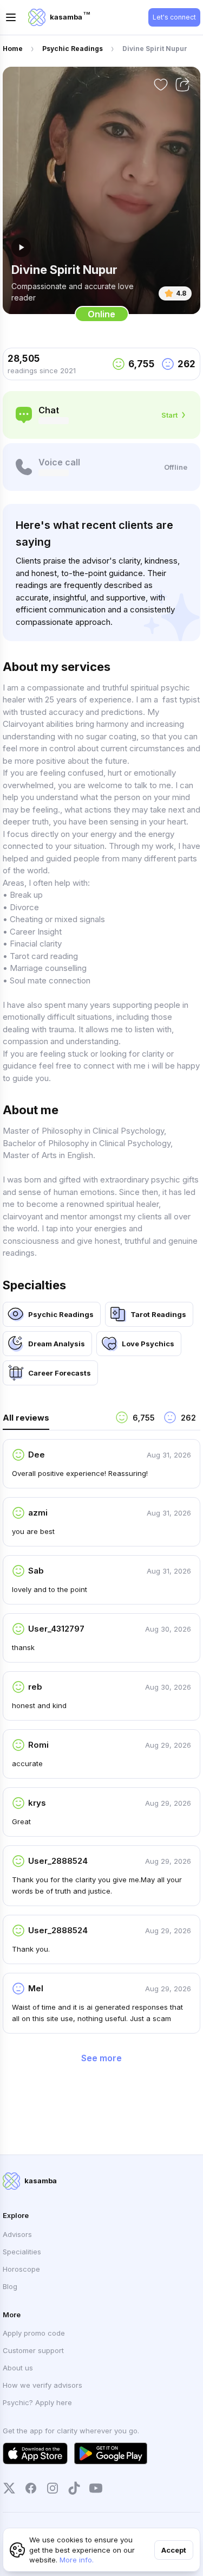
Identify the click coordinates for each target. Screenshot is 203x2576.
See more (101, 2058)
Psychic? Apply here (37, 2402)
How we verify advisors (42, 2385)
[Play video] (21, 247)
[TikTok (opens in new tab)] (74, 2488)
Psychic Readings (73, 49)
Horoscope (21, 2269)
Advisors (17, 2234)
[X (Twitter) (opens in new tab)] (9, 2488)
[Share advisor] (182, 85)
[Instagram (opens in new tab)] (53, 2488)
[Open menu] (11, 17)
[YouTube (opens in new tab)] (96, 2488)
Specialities (22, 2252)
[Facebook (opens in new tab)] (31, 2488)
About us (18, 2368)
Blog (10, 2286)
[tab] (55, 1420)
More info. (77, 2560)
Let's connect (174, 17)
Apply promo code (34, 2333)
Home (13, 49)
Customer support (33, 2350)
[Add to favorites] (161, 85)
